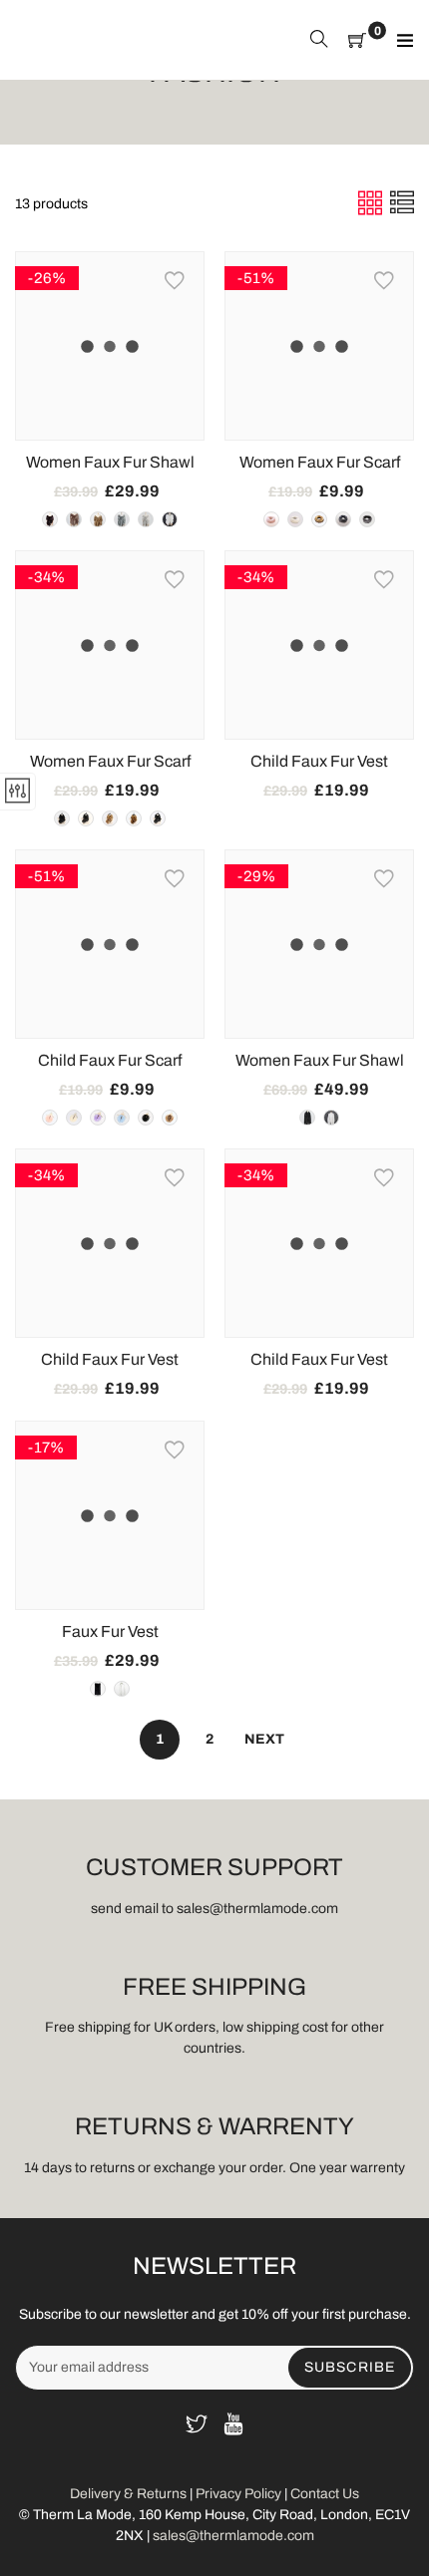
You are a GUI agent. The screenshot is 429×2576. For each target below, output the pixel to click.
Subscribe (350, 2367)
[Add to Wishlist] (175, 281)
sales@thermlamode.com (233, 2536)
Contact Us (325, 2494)
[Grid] (372, 203)
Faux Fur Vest (110, 1631)
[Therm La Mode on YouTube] (233, 2426)
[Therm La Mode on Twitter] (197, 2426)
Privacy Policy (238, 2494)
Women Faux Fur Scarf (320, 462)
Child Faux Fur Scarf (110, 1060)
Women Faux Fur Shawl (110, 462)
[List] (402, 203)
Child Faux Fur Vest (319, 761)
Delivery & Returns (130, 2494)
